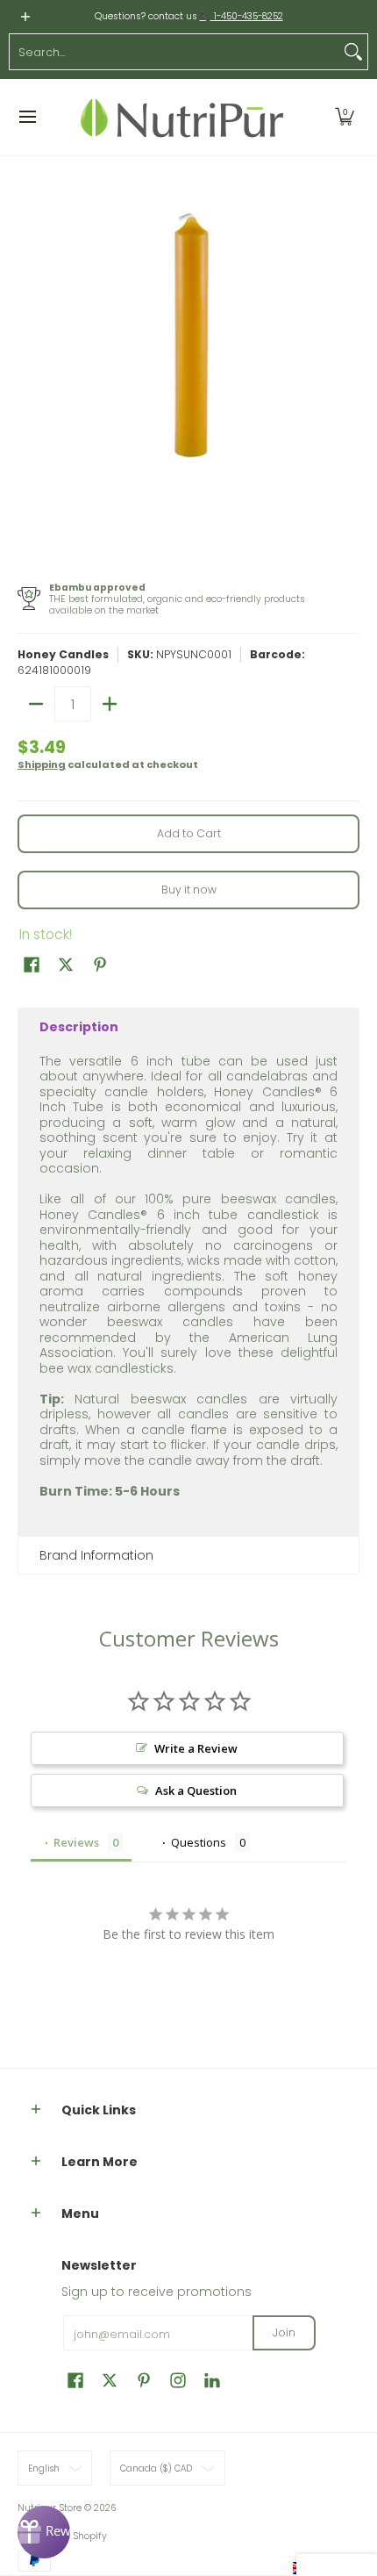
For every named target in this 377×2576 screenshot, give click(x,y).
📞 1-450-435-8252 (242, 16)
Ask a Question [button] (196, 1790)
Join (284, 2332)
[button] (345, 117)
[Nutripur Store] (182, 117)
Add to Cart (189, 833)
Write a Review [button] (196, 1748)
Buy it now (189, 890)
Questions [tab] (199, 1842)
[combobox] (174, 52)
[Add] (110, 704)
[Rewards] (44, 2532)
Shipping (42, 764)
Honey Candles (63, 654)
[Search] (353, 52)
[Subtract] (36, 704)
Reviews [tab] (76, 1842)
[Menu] (27, 117)
